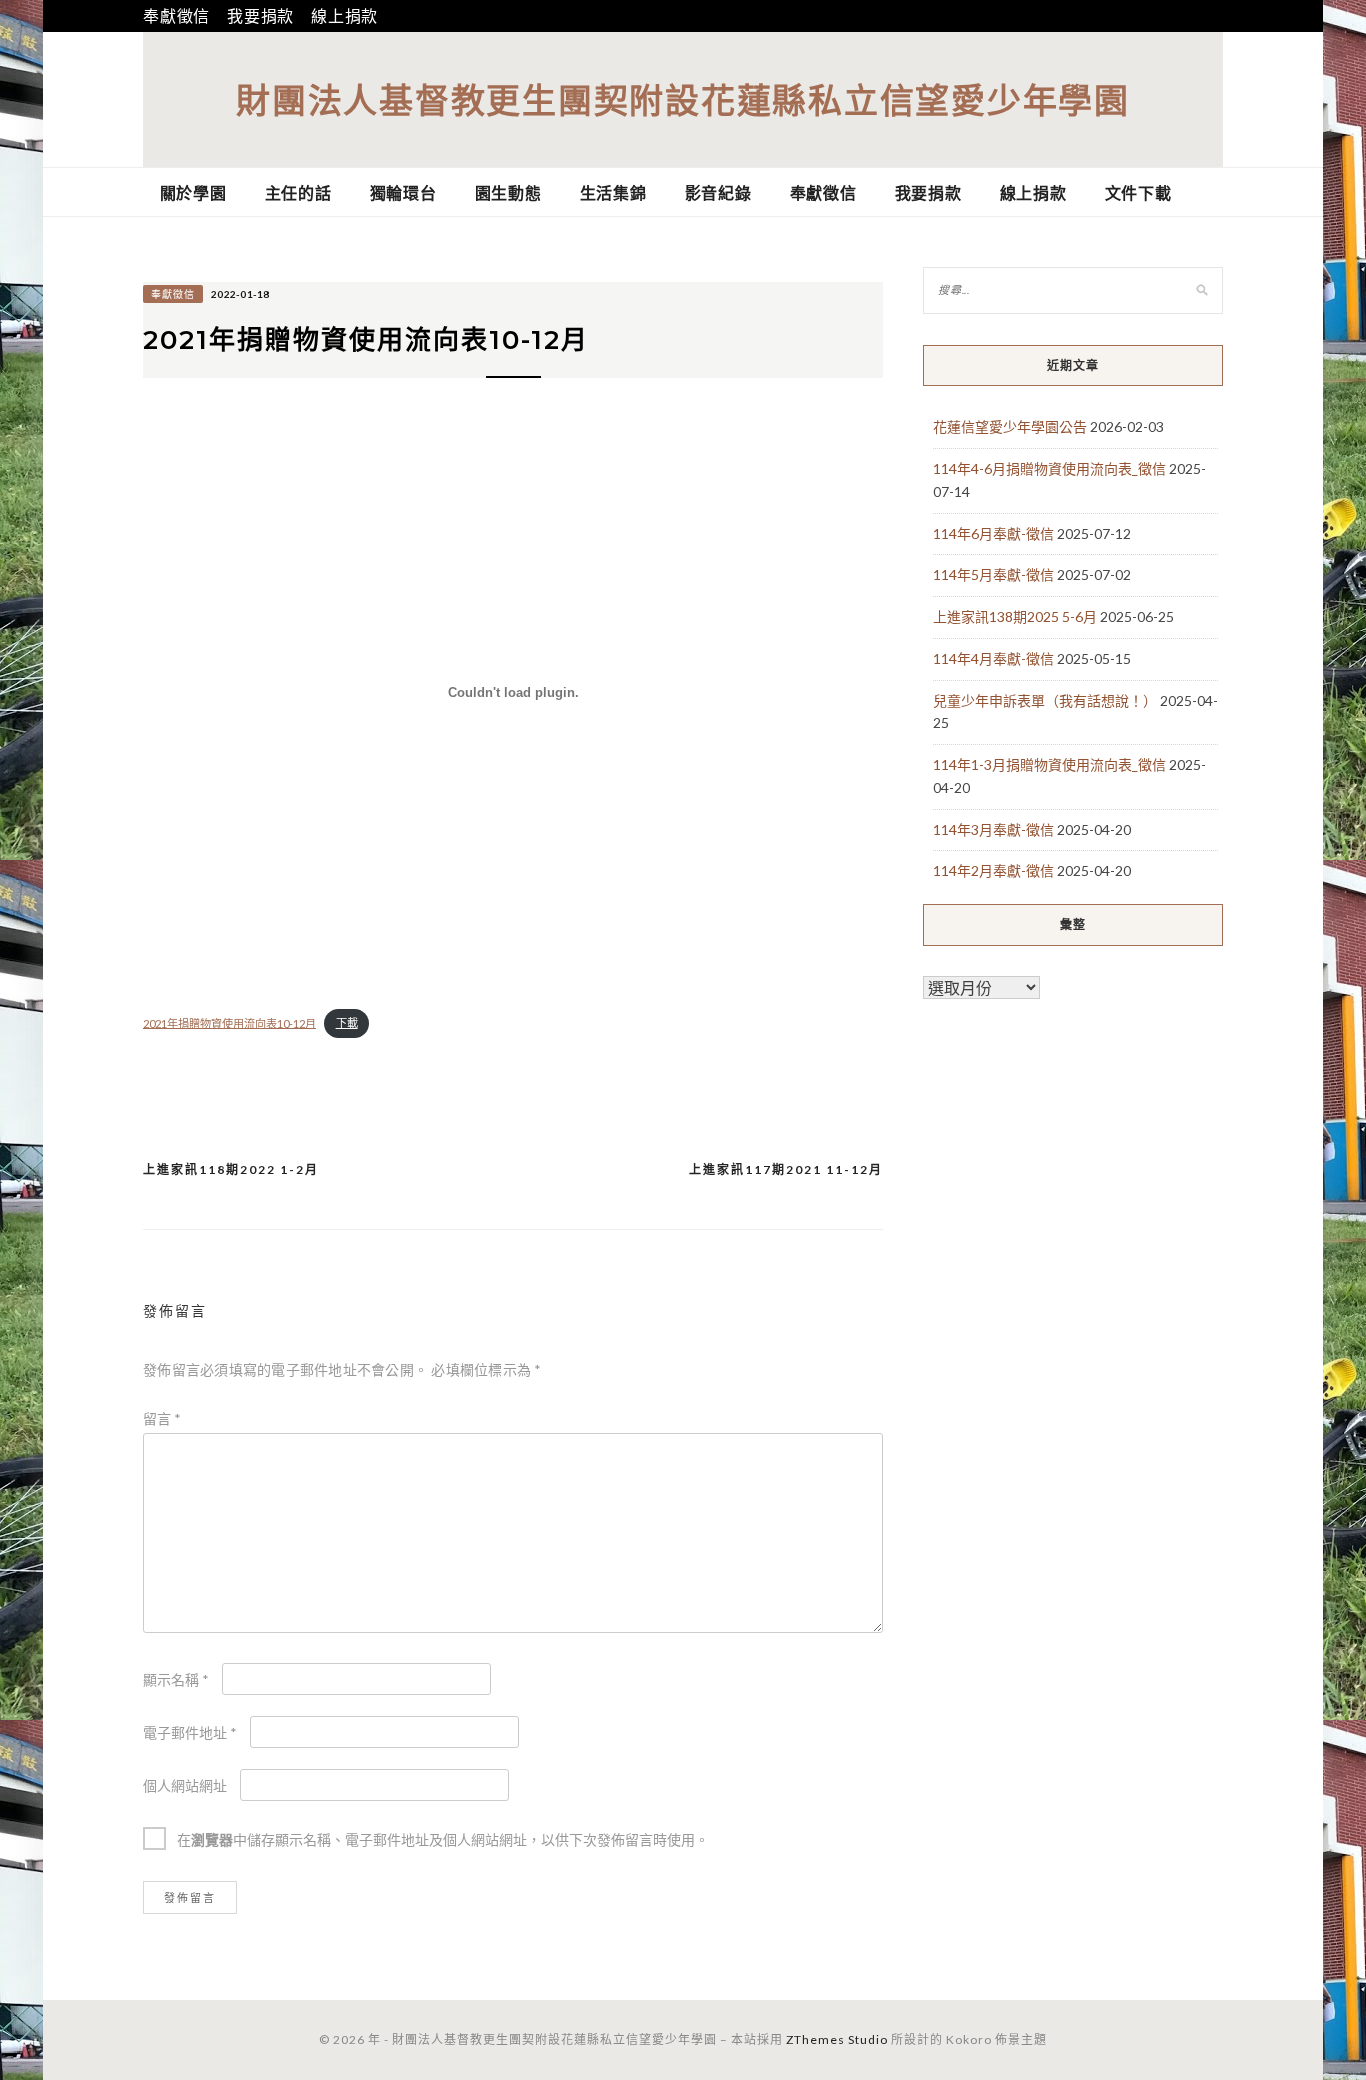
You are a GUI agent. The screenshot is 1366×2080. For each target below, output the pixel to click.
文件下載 (1138, 192)
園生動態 (508, 192)
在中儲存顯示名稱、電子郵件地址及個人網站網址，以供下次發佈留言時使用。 (443, 1839)
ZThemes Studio (837, 2039)
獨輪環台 (403, 192)
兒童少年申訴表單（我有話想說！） (1045, 700)
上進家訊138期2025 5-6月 (1015, 616)
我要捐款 (260, 15)
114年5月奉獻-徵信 (993, 574)
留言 (162, 1418)
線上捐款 (344, 15)
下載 (347, 1022)
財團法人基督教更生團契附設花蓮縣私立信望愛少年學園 (683, 99)
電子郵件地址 (190, 1732)
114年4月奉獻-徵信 (993, 658)
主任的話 (298, 192)
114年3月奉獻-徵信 (993, 829)
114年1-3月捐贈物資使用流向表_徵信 (1049, 764)
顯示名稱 (176, 1679)
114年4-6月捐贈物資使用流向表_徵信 (1049, 468)
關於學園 (193, 192)
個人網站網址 (185, 1785)
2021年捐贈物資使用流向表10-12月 (229, 1022)
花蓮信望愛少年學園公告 (1010, 426)
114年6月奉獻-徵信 (993, 533)
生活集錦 (613, 192)
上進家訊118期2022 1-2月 (231, 1169)
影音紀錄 (718, 192)
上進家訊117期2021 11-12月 (786, 1169)
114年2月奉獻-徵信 (993, 870)
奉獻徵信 (176, 15)
